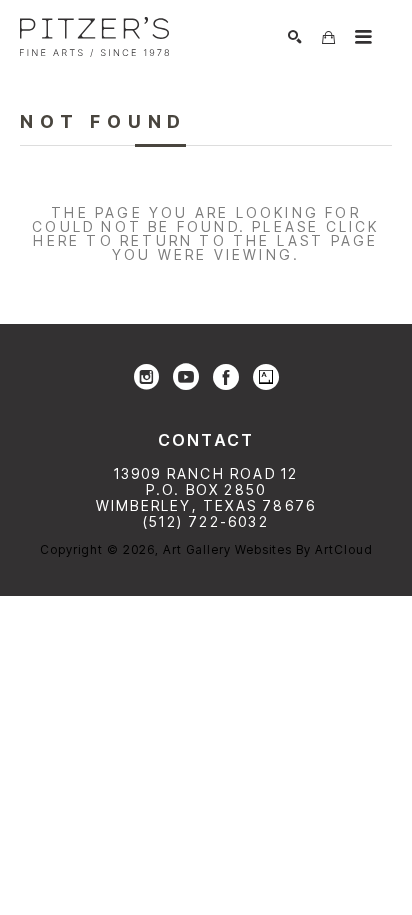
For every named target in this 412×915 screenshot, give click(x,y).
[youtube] (186, 377)
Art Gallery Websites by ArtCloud (268, 549)
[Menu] (363, 37)
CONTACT (206, 440)
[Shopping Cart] (328, 37)
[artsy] (266, 377)
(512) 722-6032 (206, 520)
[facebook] (226, 377)
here (56, 240)
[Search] (295, 37)
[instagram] (146, 377)
